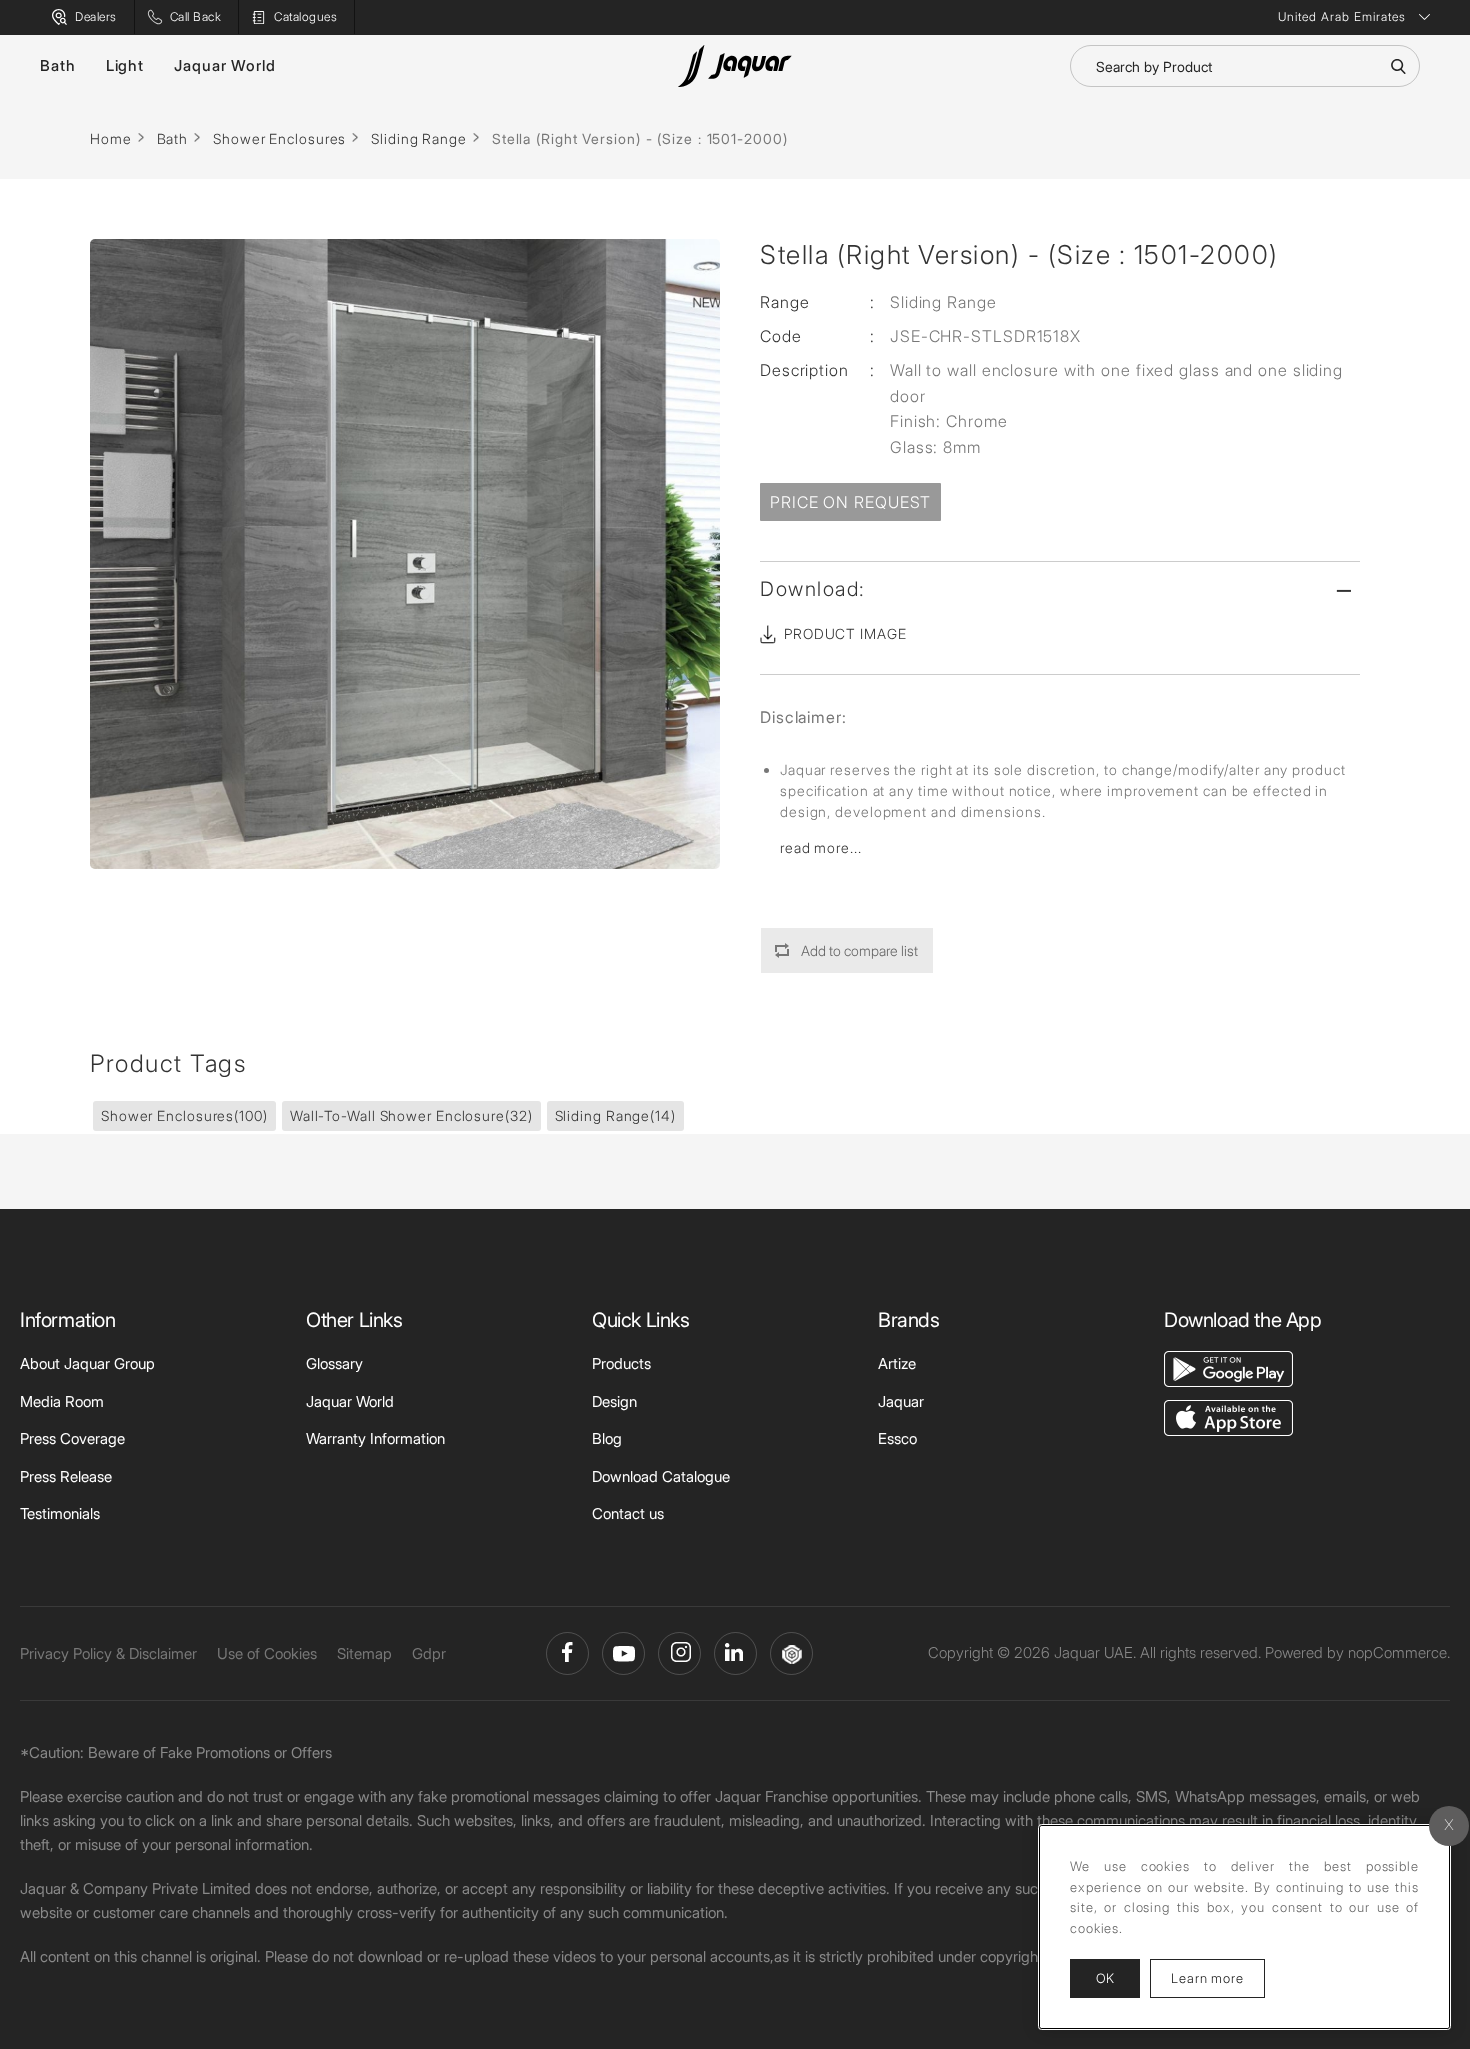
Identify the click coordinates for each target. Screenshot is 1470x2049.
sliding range (615, 1115)
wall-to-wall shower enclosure (411, 1115)
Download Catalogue (661, 1476)
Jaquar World (225, 65)
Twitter (679, 1653)
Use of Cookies (267, 1653)
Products (621, 1363)
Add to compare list (859, 950)
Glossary (334, 1363)
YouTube (623, 1653)
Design (614, 1401)
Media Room (62, 1401)
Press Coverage (72, 1438)
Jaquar (901, 1401)
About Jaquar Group (87, 1363)
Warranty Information (375, 1438)
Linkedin (735, 1653)
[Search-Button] (1398, 66)
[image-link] (1228, 1367)
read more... (821, 847)
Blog (607, 1438)
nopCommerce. (1399, 1652)
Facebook (567, 1653)
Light (125, 65)
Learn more (1218, 1977)
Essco (897, 1438)
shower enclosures (184, 1115)
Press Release (66, 1476)
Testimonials (60, 1513)
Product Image (845, 633)
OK (1105, 1978)
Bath (58, 65)
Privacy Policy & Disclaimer (108, 1653)
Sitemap (364, 1653)
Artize (897, 1363)
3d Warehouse (791, 1653)
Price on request (850, 502)
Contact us (628, 1513)
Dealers (96, 16)
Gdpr (429, 1653)
